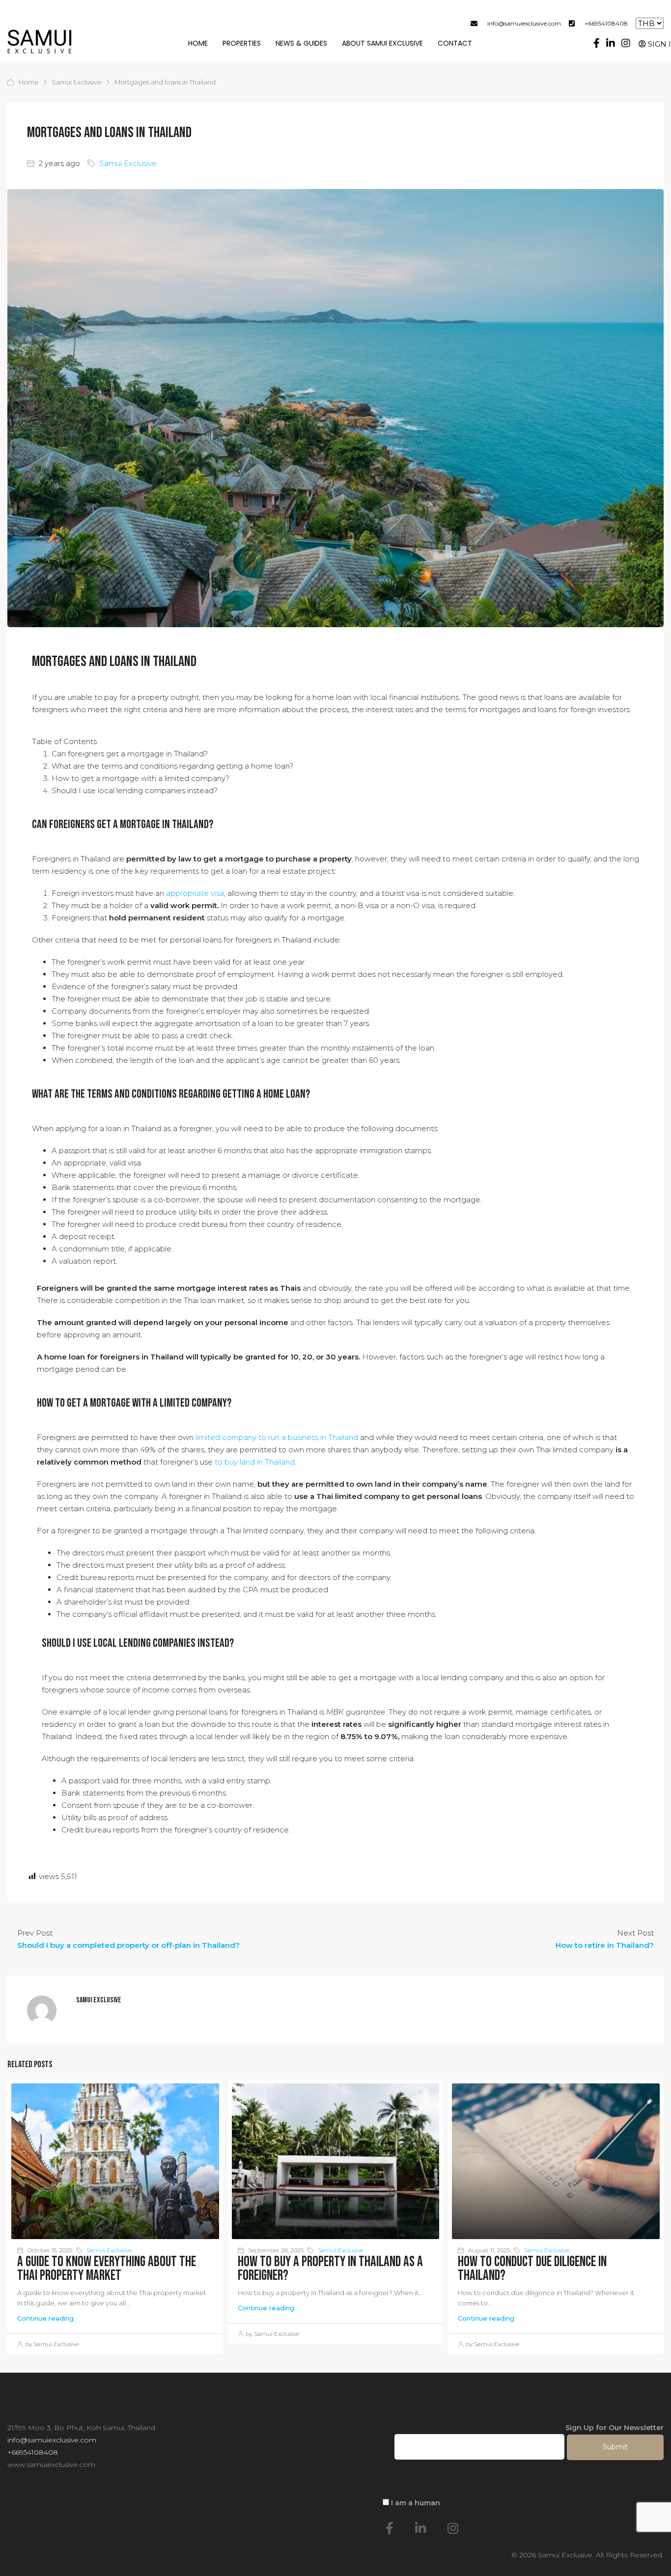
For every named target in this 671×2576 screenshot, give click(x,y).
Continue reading (45, 2318)
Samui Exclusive (77, 82)
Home (198, 43)
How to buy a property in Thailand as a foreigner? (330, 2269)
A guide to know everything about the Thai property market (107, 2269)
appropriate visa (195, 893)
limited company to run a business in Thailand (277, 1437)
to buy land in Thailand (255, 1462)
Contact (455, 43)
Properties (242, 43)
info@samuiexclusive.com (524, 23)
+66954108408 (606, 23)
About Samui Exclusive (382, 43)
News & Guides (301, 43)
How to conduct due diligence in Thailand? (532, 2269)
